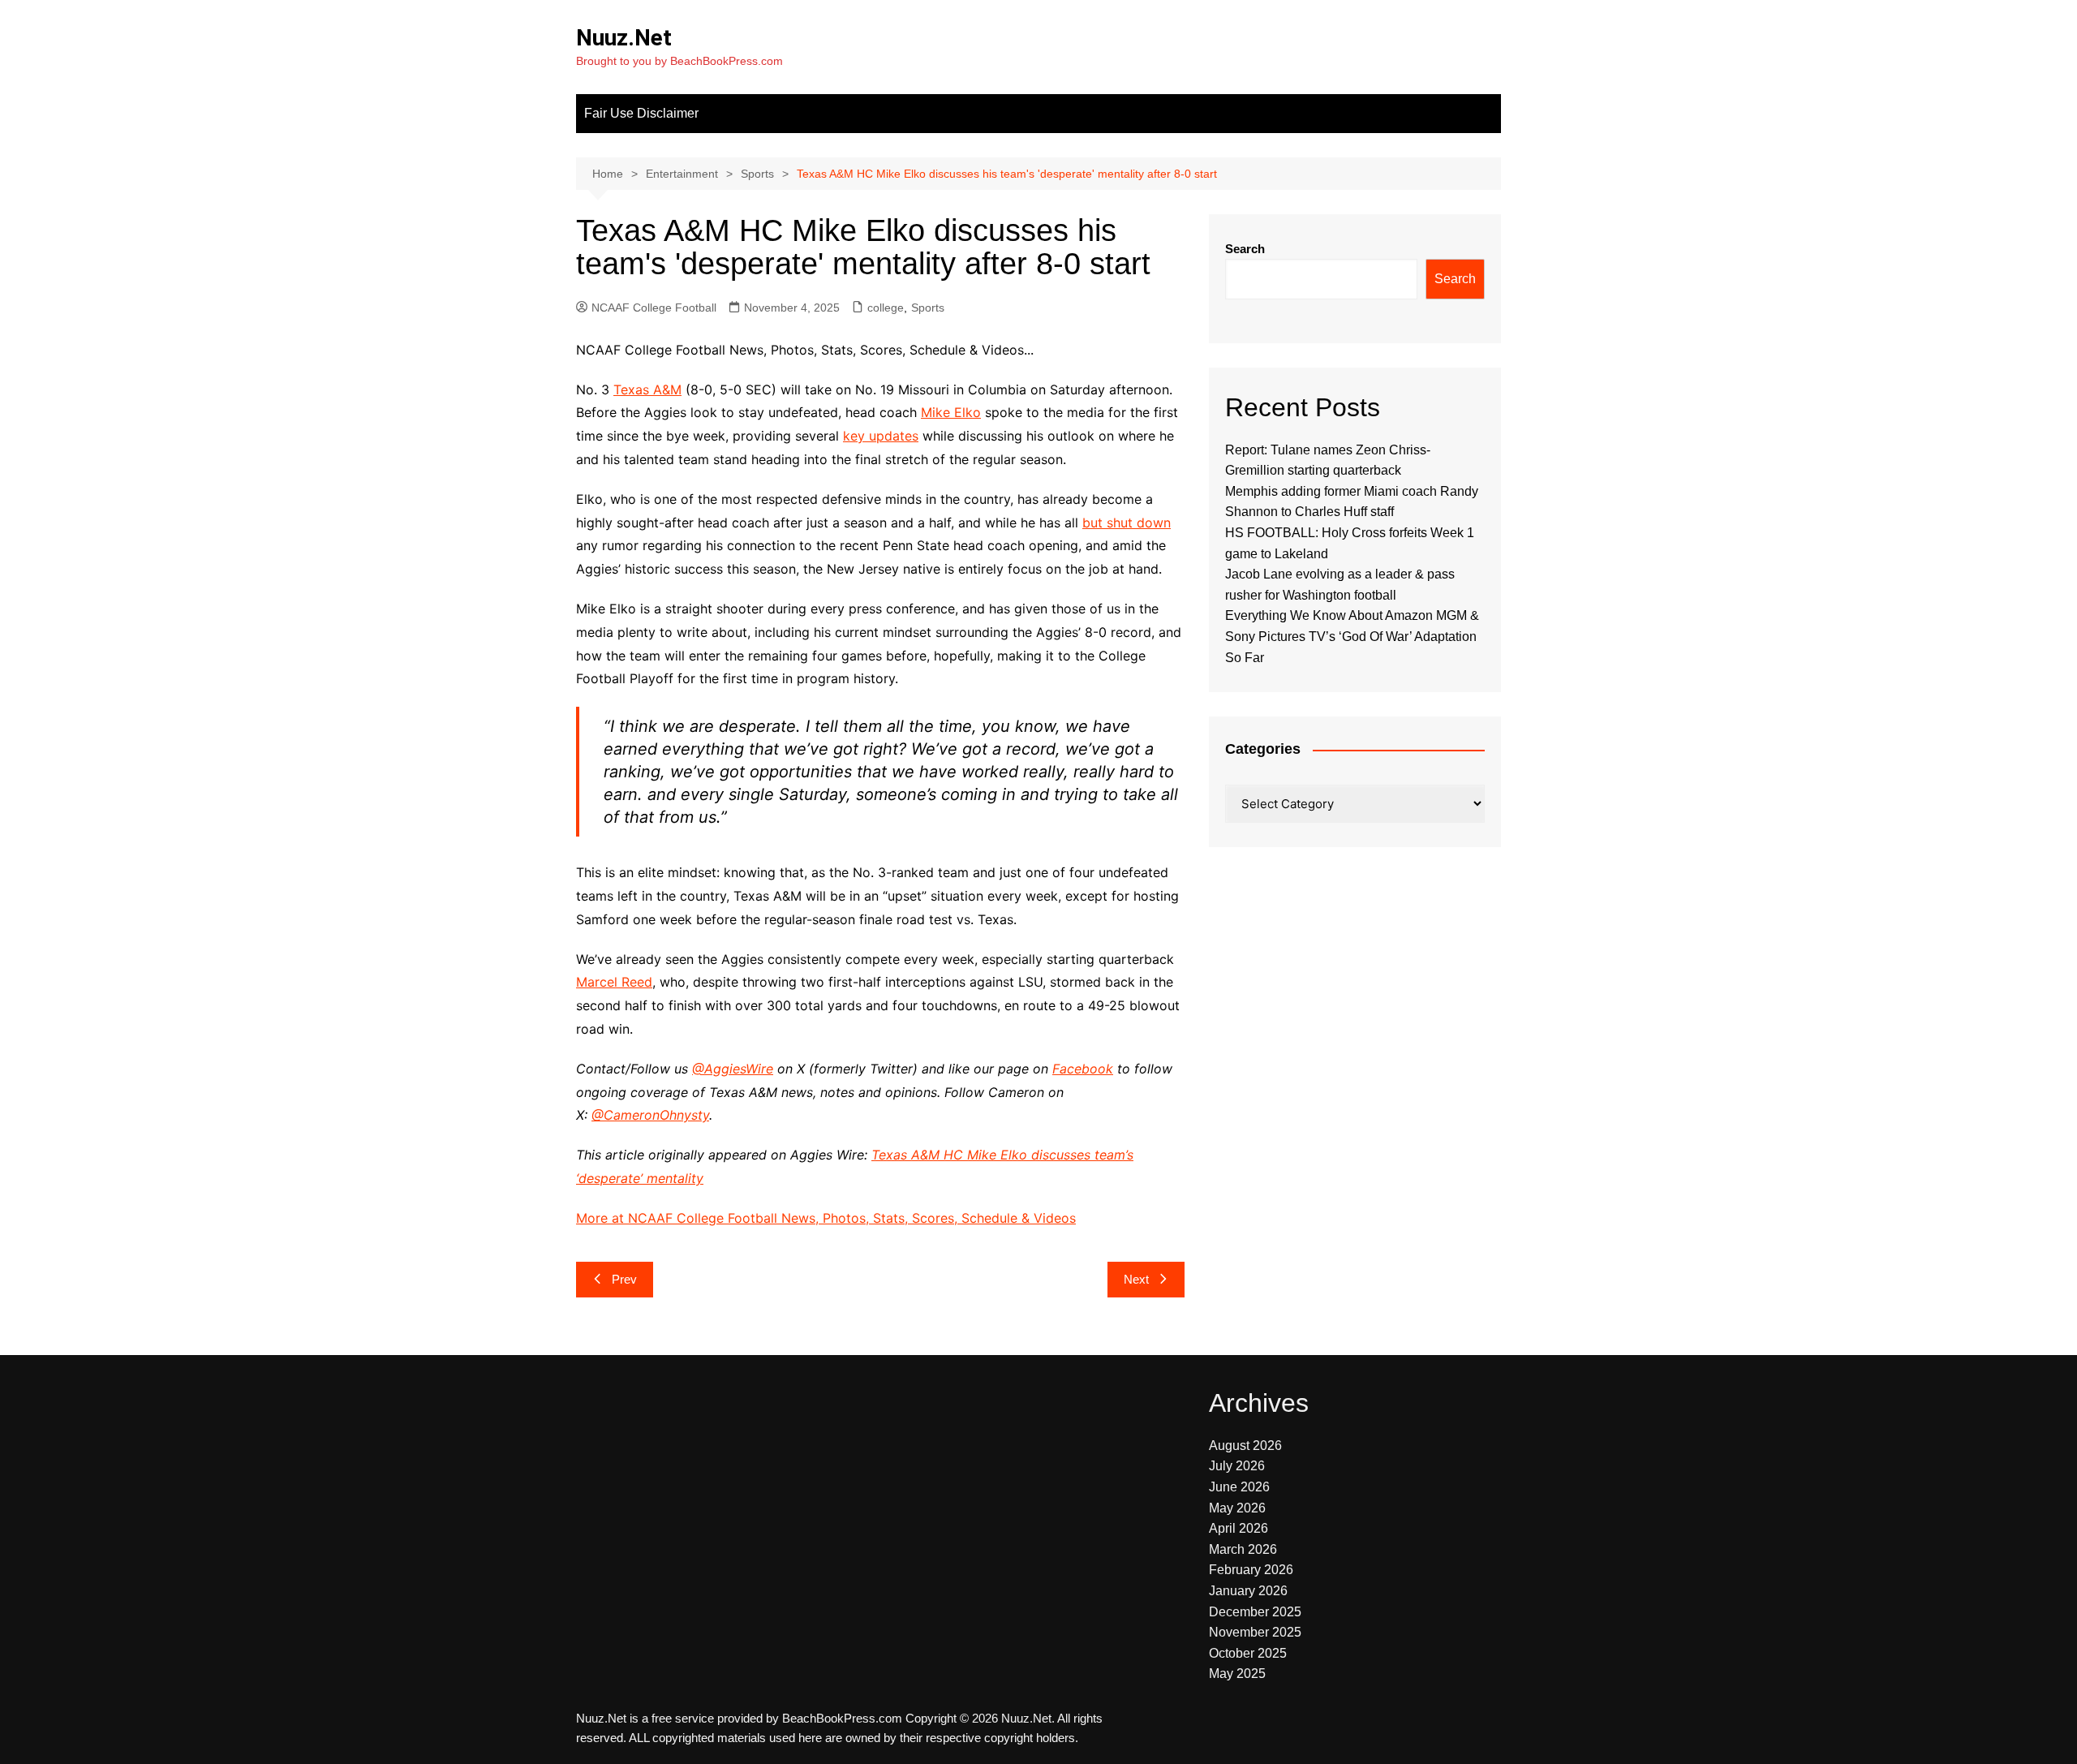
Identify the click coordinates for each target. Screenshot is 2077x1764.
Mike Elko (951, 412)
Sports (928, 308)
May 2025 (1237, 1674)
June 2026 (1239, 1487)
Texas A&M (647, 389)
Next (1136, 1279)
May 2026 (1237, 1508)
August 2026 (1245, 1446)
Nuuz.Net (624, 38)
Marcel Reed (614, 982)
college (886, 308)
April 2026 (1238, 1528)
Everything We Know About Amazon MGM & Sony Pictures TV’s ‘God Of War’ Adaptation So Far (1352, 636)
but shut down (1127, 523)
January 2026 (1248, 1591)
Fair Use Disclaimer (641, 113)
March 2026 (1243, 1549)
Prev (624, 1279)
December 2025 (1255, 1612)
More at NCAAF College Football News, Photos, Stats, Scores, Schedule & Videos (826, 1218)
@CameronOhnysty (650, 1115)
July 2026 (1237, 1466)
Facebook (1083, 1069)
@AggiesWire (733, 1069)
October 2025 (1248, 1653)
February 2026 (1251, 1570)
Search (1245, 249)
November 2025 (1255, 1632)
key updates (881, 436)
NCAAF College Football (654, 308)
